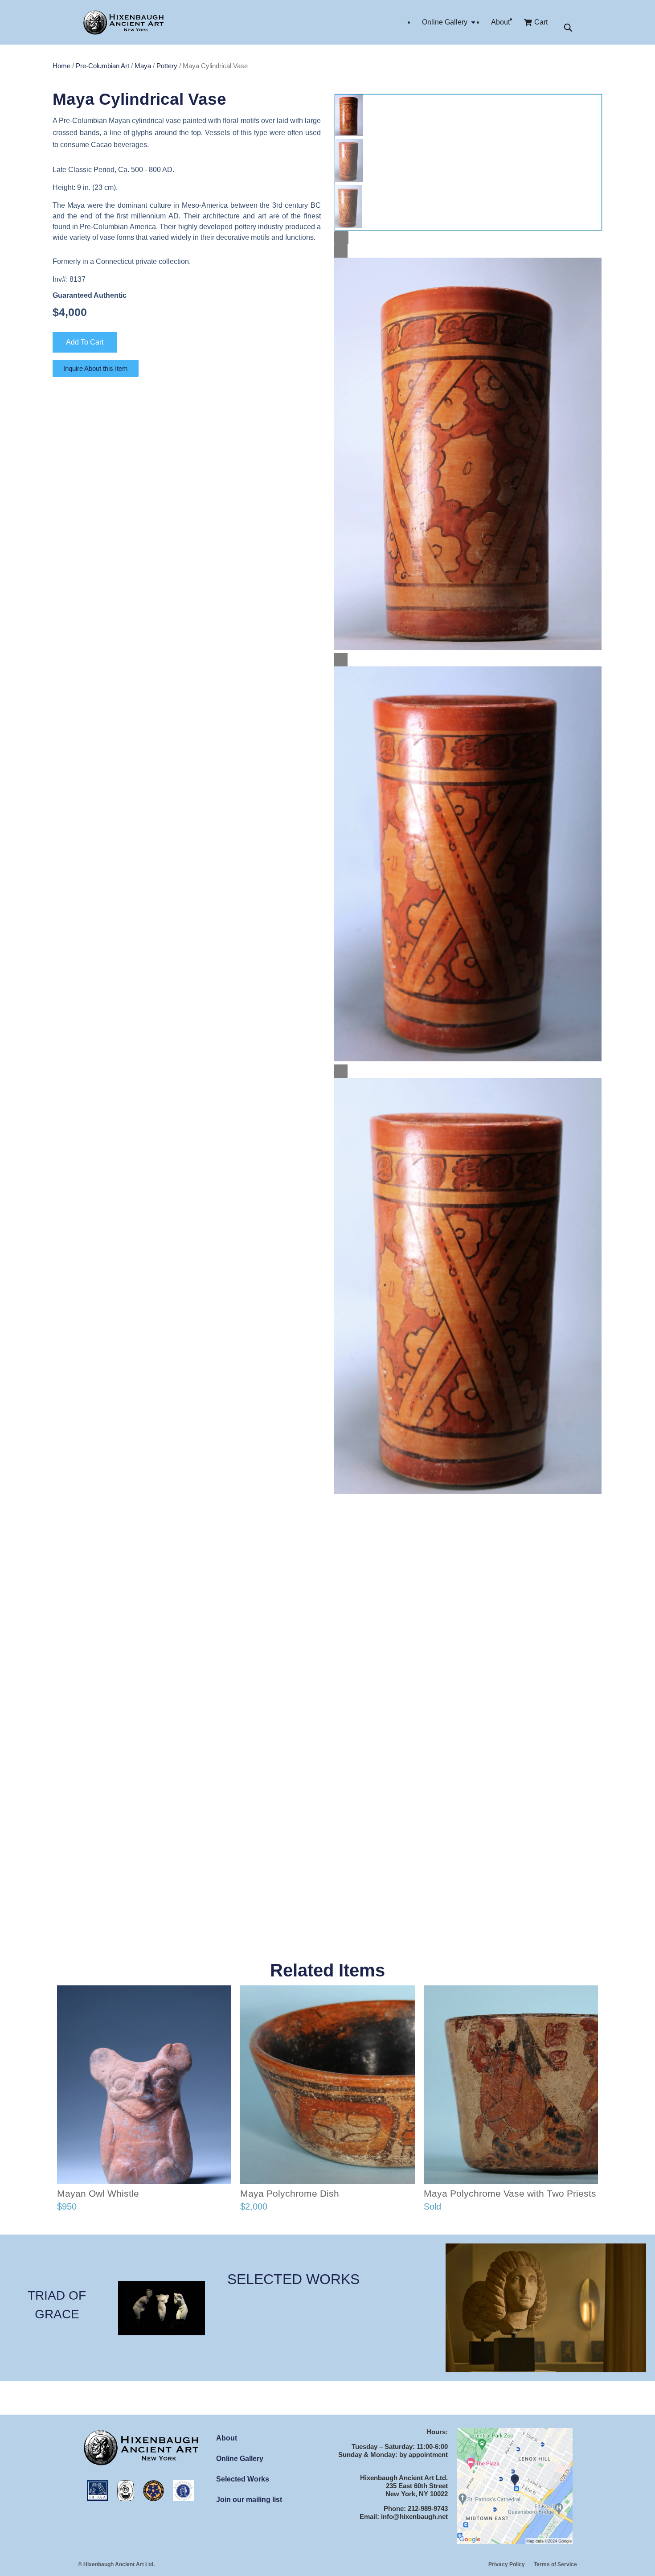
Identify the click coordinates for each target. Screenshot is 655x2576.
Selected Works (243, 2479)
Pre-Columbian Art (102, 66)
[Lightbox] (341, 238)
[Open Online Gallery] (473, 22)
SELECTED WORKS (293, 2279)
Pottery (167, 66)
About (227, 2438)
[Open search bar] (568, 28)
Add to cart (85, 342)
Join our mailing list (249, 2500)
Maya (143, 66)
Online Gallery (240, 2459)
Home (61, 66)
